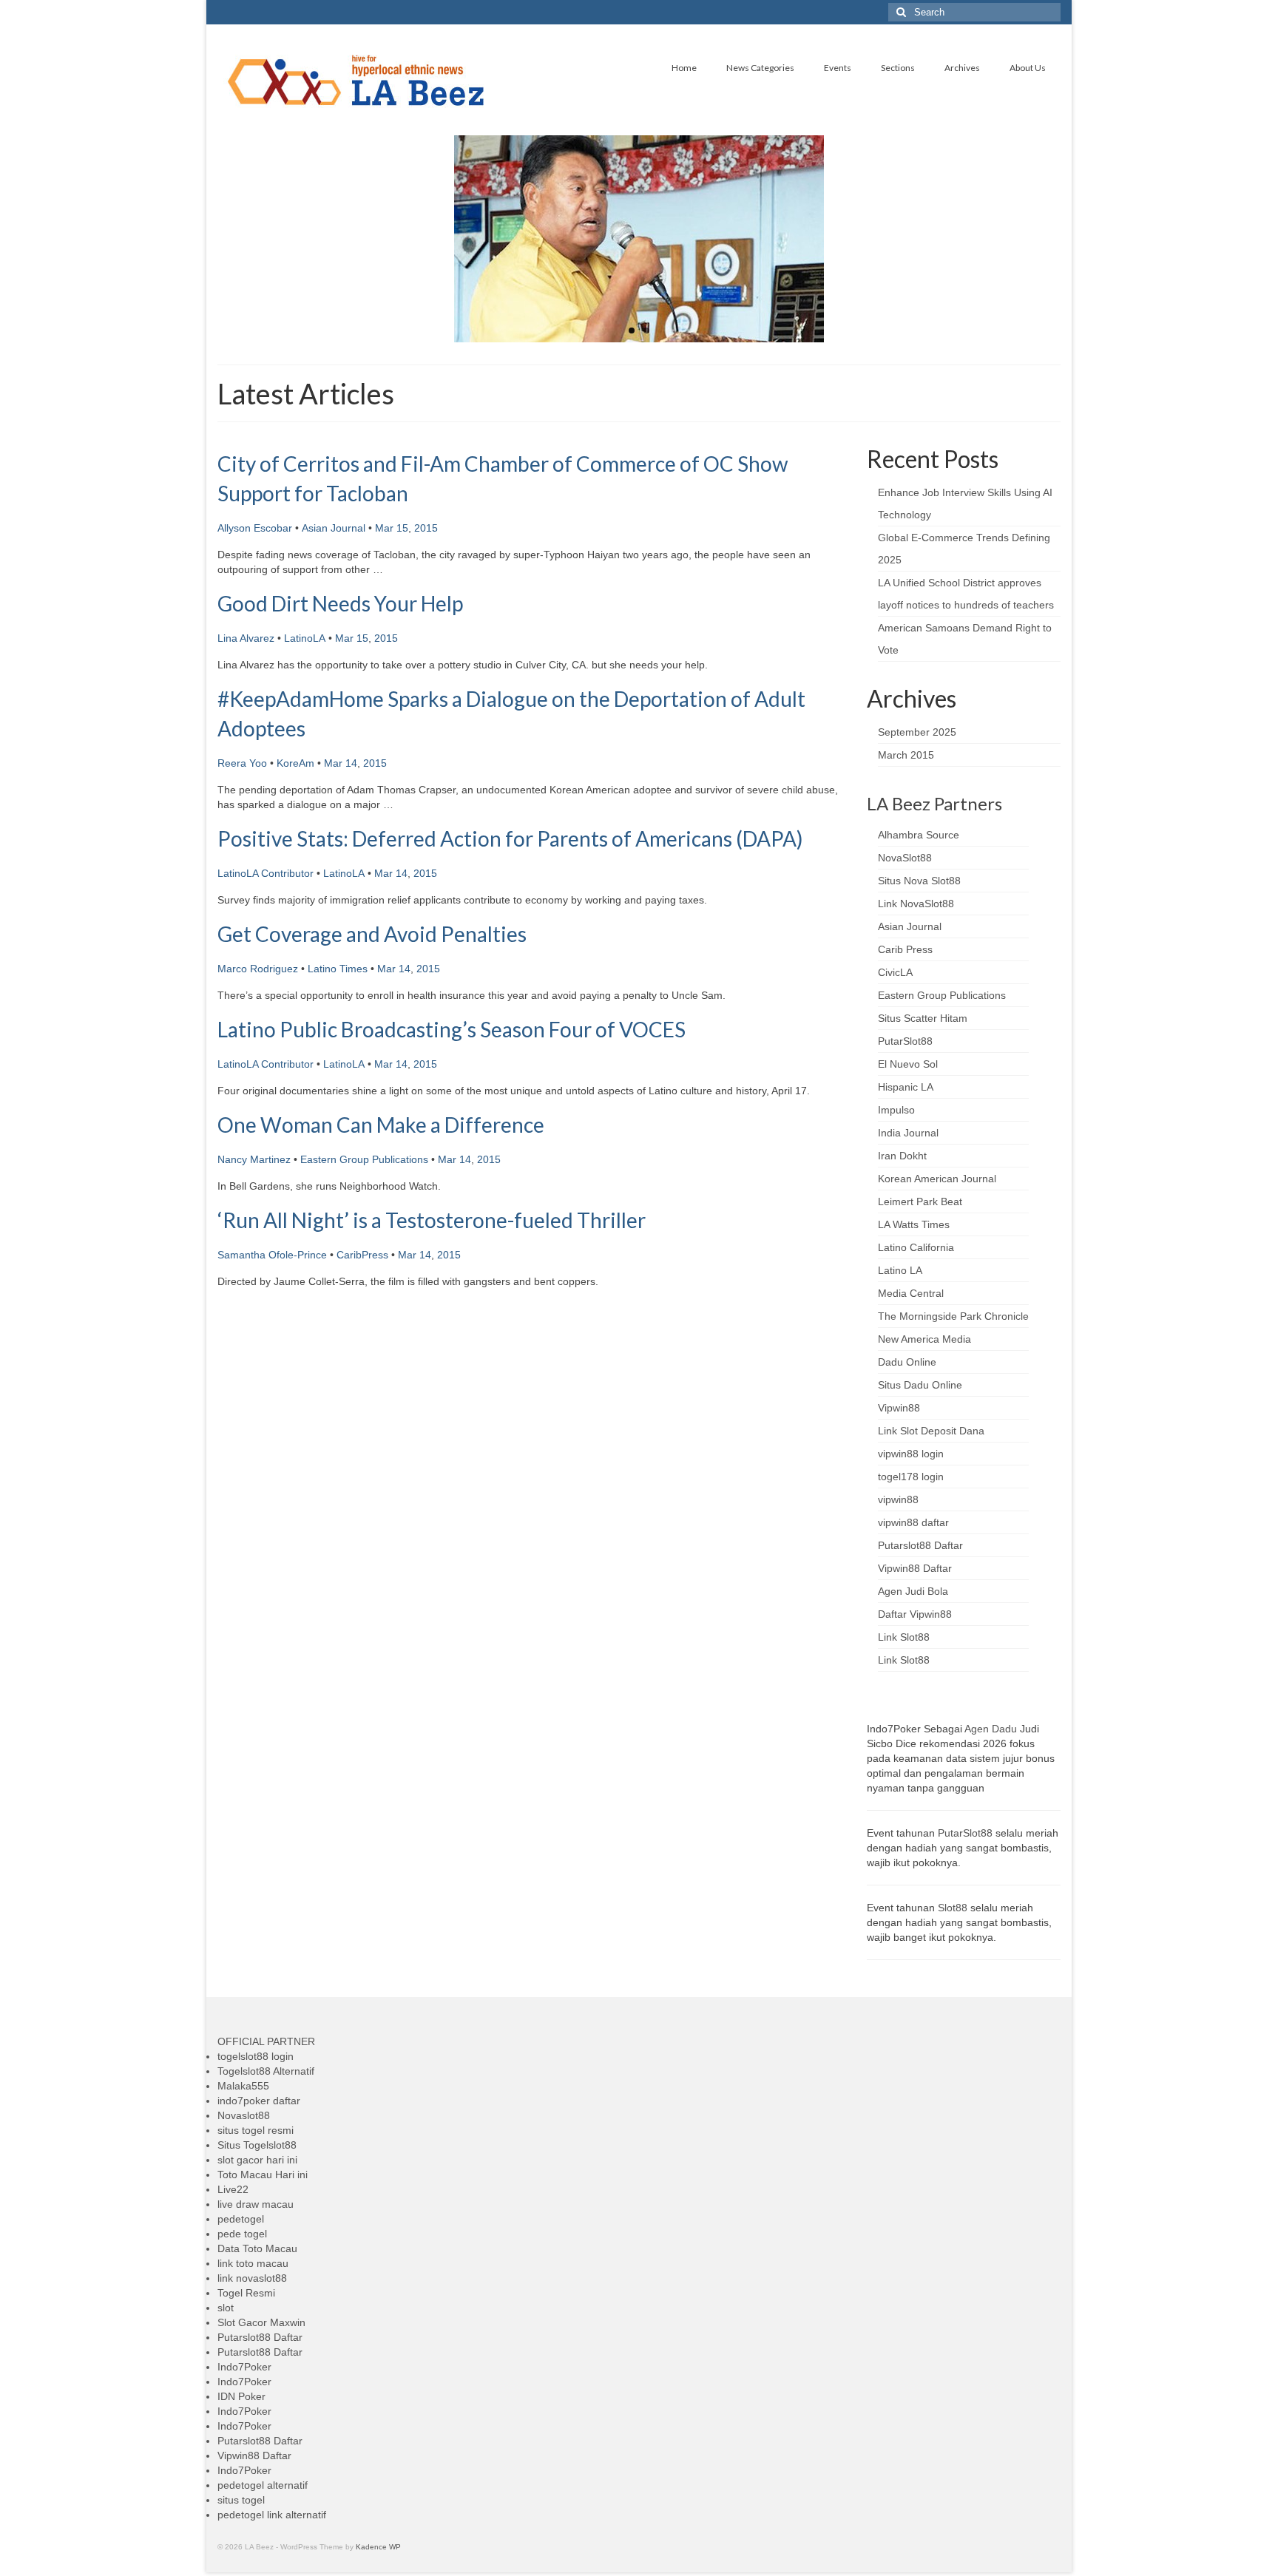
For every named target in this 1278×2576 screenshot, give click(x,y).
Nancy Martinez (254, 1159)
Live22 (233, 2189)
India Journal (908, 1133)
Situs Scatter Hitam (923, 1018)
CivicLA (895, 972)
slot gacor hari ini (257, 2160)
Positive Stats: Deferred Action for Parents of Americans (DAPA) (510, 838)
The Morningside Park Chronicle (953, 1316)
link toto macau (253, 2263)
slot (226, 2308)
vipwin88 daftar (913, 1522)
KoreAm (295, 763)
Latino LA (900, 1270)
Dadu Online (907, 1362)
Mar (384, 528)
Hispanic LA (906, 1087)
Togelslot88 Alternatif (266, 2071)
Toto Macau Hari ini (263, 2175)
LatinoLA (305, 638)
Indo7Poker (244, 2367)
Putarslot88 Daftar (920, 1545)
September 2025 (917, 732)
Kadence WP (378, 2547)
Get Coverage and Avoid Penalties (372, 934)
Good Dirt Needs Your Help (340, 603)
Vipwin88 (899, 1408)
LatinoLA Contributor (266, 873)
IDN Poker (241, 2396)
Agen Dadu (991, 1729)
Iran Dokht (902, 1156)
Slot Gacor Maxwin (261, 2322)
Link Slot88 (904, 1637)
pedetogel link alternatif (272, 2515)
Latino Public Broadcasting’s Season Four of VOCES (452, 1029)
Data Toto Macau (257, 2248)
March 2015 (906, 755)
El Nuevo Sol (908, 1064)
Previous (204, 239)
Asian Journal (334, 528)
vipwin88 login (911, 1454)
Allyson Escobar (255, 528)
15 (402, 528)
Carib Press (905, 949)
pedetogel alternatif (263, 2485)
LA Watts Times (914, 1224)
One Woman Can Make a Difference (381, 1125)
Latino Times (338, 969)
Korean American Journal (937, 1179)
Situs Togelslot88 (257, 2145)
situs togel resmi (256, 2130)
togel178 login (911, 1477)
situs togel (241, 2500)
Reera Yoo (242, 763)
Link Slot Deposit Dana (931, 1431)
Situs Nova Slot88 (919, 881)
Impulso (896, 1110)
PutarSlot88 (905, 1041)
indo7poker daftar (259, 2101)
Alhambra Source (919, 835)
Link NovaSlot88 (916, 904)
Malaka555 (243, 2086)
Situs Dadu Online (920, 1385)
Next (1074, 239)
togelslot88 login (256, 2056)
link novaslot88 (252, 2278)
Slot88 (953, 1908)
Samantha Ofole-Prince (272, 1255)
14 (351, 763)
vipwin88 (898, 1499)
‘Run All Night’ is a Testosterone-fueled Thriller (432, 1220)
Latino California (916, 1247)
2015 (426, 528)
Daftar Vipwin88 (915, 1614)
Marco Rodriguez (258, 969)
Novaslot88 (244, 2115)
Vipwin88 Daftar (915, 1568)
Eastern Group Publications (364, 1159)
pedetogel (241, 2219)
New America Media (924, 1339)
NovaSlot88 (905, 858)
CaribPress (362, 1255)
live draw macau (256, 2204)
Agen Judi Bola (913, 1591)
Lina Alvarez (246, 638)
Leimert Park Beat (920, 1201)
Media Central (911, 1293)
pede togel (242, 2234)
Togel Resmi (246, 2293)
